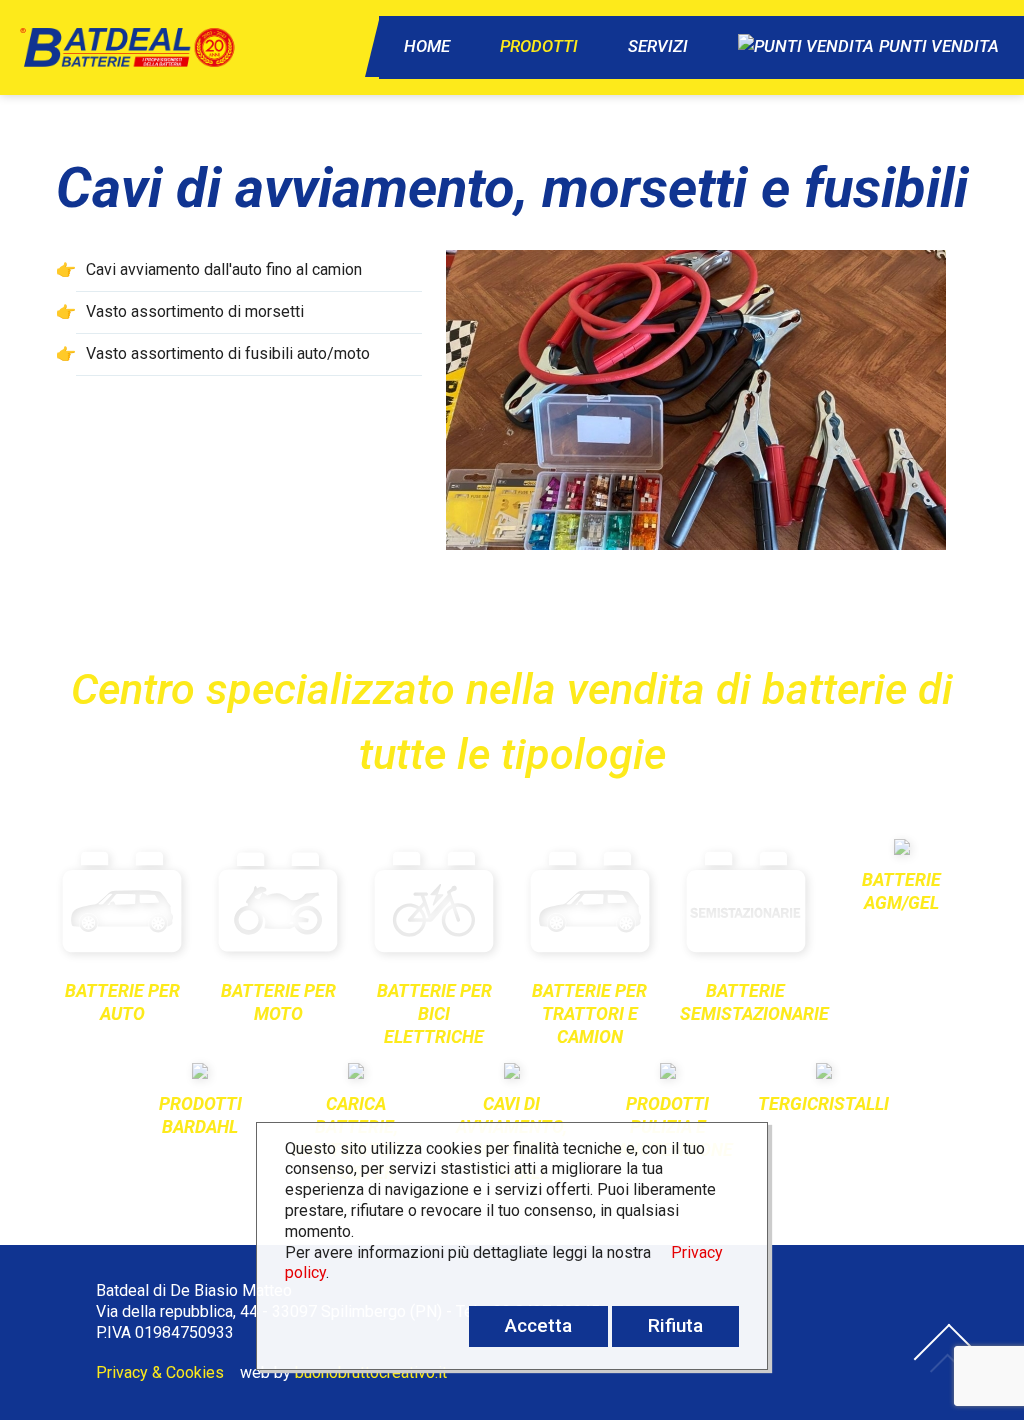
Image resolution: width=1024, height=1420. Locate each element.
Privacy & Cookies (160, 1372)
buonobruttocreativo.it (371, 1372)
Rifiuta (675, 1325)
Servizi (658, 46)
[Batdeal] (119, 48)
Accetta (538, 1325)
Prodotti (539, 46)
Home (427, 46)
